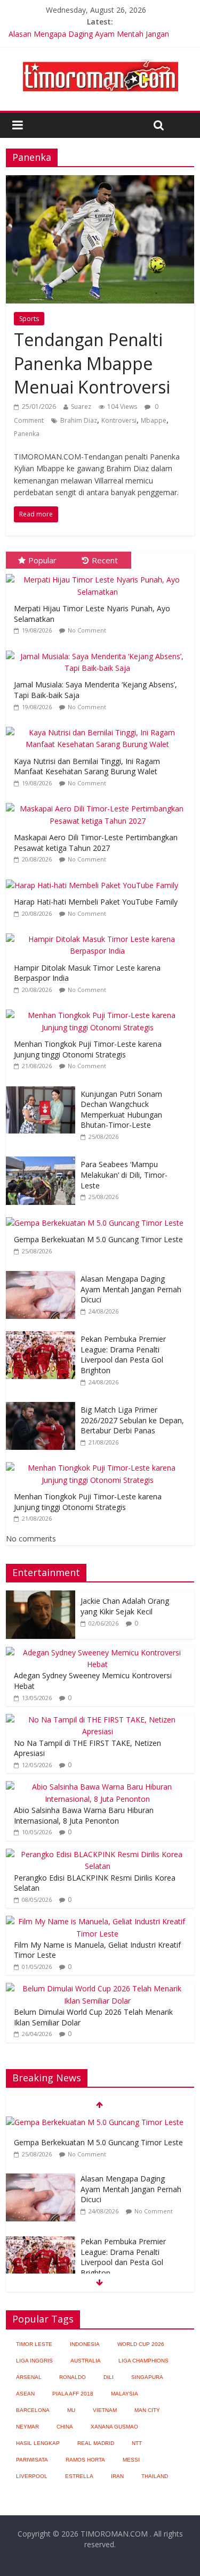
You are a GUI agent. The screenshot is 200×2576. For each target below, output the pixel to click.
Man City (147, 2410)
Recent (105, 560)
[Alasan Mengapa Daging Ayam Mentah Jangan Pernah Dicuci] (43, 1271)
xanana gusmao (114, 2427)
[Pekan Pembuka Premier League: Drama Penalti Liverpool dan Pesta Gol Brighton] (43, 1331)
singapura (147, 2377)
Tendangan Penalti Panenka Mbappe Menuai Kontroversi (92, 363)
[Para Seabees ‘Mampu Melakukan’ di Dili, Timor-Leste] (43, 1157)
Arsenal (29, 2377)
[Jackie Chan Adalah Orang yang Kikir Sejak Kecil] (41, 1596)
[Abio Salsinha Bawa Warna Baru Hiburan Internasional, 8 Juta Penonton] (97, 1787)
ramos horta (85, 2460)
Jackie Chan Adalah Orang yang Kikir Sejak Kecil (125, 1606)
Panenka (27, 434)
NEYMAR (27, 2427)
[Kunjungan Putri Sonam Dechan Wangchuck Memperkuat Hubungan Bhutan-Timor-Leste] (43, 1086)
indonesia (85, 2344)
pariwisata (32, 2460)
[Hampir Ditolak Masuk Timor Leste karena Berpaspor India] (100, 934)
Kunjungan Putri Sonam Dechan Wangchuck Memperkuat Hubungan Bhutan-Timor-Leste (121, 1110)
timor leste (34, 2344)
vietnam (105, 2410)
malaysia (125, 2394)
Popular (42, 560)
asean (25, 2394)
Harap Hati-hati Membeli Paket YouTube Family (96, 902)
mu (71, 2410)
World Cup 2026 (141, 2344)
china (65, 2427)
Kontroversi (119, 420)
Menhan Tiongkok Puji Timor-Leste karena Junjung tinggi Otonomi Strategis (88, 1049)
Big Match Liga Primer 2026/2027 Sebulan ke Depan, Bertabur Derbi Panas (132, 1420)
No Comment (87, 630)
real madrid (96, 2443)
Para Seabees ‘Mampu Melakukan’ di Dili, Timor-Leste (124, 1175)
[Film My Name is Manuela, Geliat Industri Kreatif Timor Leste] (97, 1921)
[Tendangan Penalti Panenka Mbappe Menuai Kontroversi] (100, 182)
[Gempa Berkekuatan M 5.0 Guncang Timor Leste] (97, 1217)
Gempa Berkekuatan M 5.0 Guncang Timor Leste (98, 1239)
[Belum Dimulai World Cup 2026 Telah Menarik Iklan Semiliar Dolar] (97, 1988)
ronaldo (73, 2377)
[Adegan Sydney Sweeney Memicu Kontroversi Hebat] (97, 1652)
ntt (137, 2443)
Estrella (79, 2476)
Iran (117, 2476)
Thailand (155, 2476)
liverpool (32, 2476)
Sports (29, 319)
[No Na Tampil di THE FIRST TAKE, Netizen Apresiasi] (97, 1720)
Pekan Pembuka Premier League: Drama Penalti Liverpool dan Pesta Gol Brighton (123, 1355)
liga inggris (34, 2361)
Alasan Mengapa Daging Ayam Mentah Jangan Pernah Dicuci (131, 1289)
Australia (86, 2361)
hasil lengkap (38, 2443)
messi (131, 2460)
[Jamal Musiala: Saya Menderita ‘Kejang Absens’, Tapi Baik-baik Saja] (100, 651)
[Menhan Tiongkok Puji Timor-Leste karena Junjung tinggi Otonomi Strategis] (100, 1010)
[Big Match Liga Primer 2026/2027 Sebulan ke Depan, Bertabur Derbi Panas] (43, 1402)
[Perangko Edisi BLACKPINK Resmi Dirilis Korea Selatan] (97, 1854)
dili (109, 2377)
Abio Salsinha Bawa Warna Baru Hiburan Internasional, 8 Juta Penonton (84, 1815)
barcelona (33, 2410)
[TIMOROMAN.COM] (100, 59)
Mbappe (154, 420)
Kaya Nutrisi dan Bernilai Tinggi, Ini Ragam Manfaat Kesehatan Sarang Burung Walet (87, 766)
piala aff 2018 (73, 2394)
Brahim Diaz (79, 420)
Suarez (81, 407)
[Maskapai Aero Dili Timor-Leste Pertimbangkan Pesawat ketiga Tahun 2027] (100, 803)
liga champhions (143, 2361)
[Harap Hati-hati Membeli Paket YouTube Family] (95, 880)
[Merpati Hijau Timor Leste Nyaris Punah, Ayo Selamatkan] (100, 574)
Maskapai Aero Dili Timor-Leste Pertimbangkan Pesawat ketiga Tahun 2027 (96, 843)
